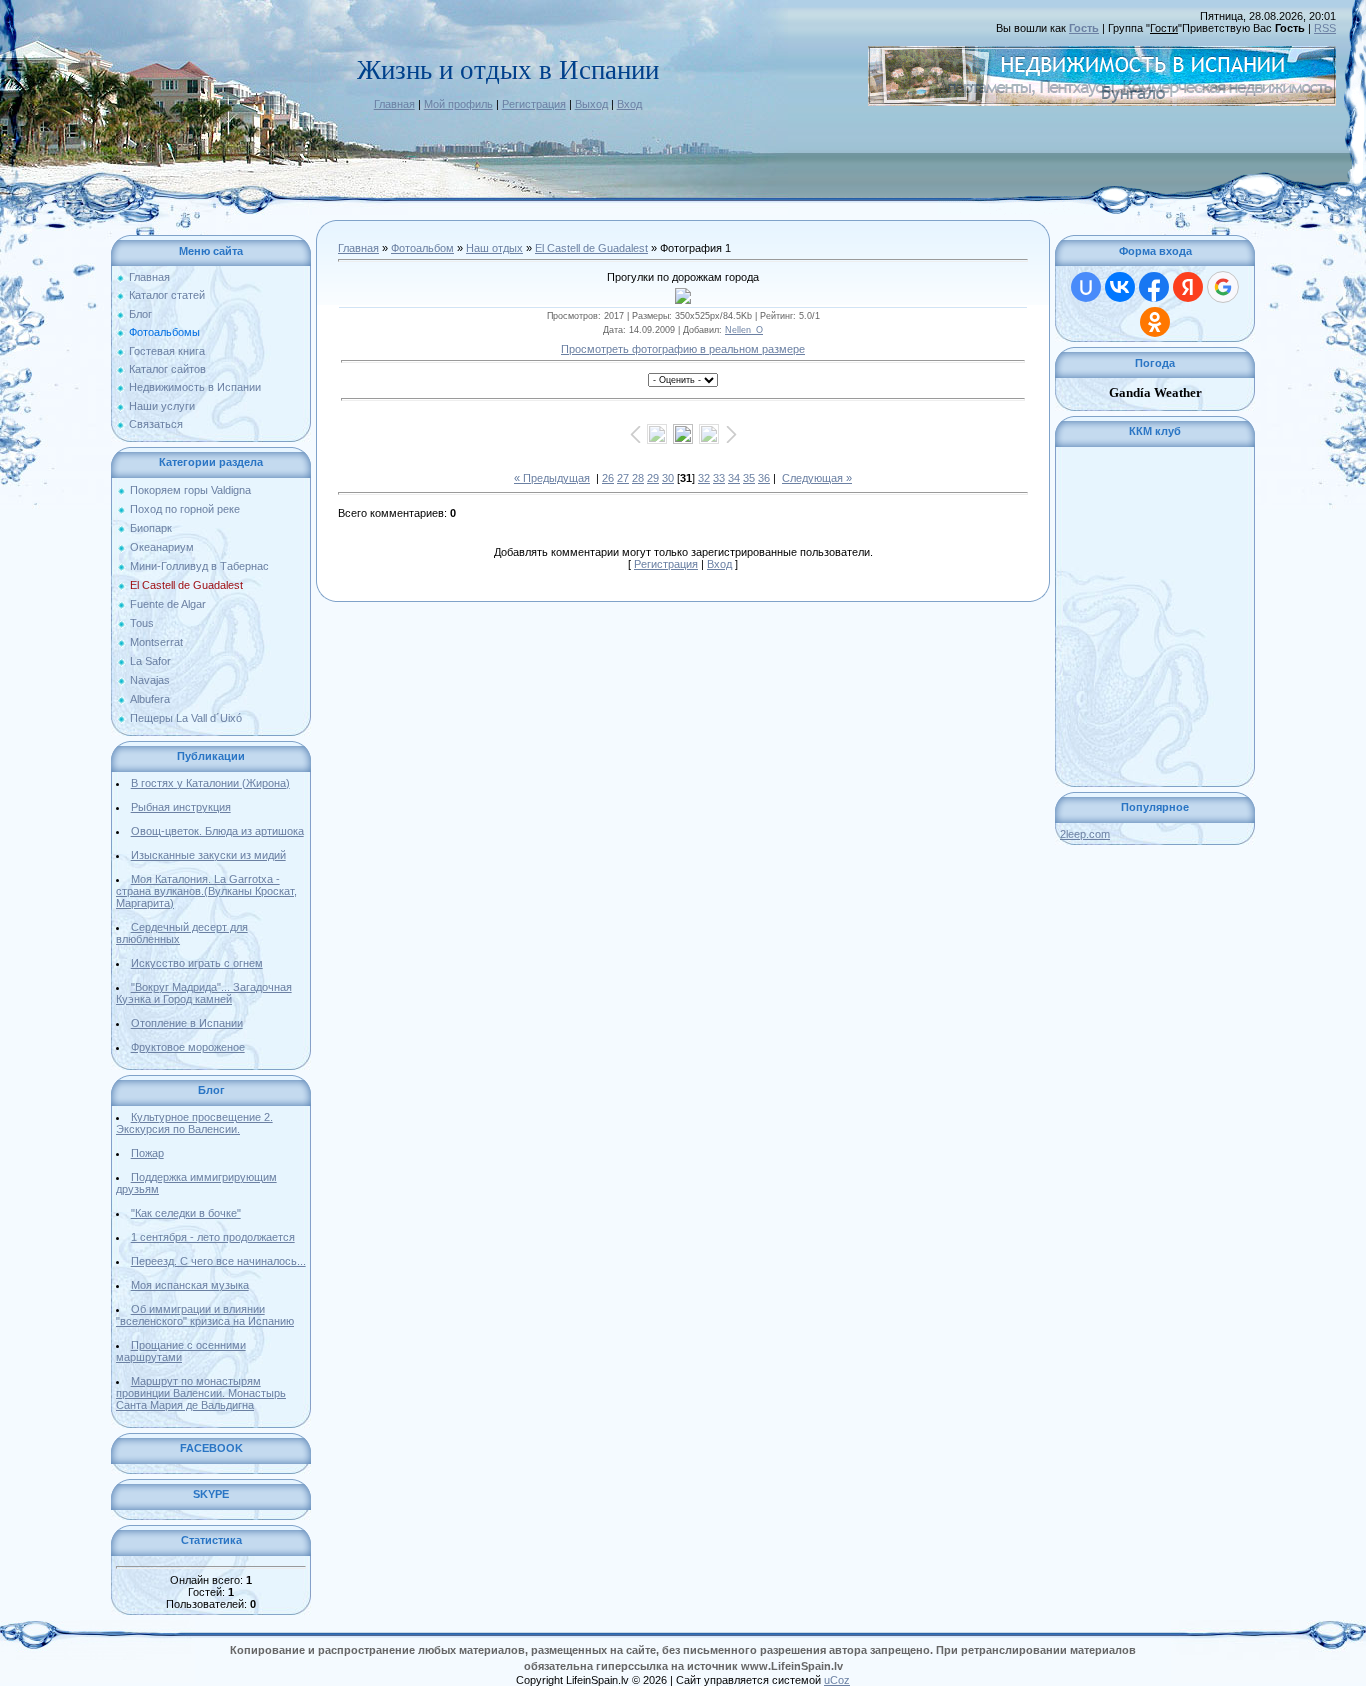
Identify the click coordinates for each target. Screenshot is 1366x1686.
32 (704, 478)
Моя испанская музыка (190, 1285)
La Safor (150, 661)
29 (653, 478)
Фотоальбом (422, 248)
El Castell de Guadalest (186, 585)
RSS (1325, 28)
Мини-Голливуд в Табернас (199, 566)
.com (1085, 834)
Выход (591, 104)
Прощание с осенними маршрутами (181, 1351)
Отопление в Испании (187, 1023)
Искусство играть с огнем (197, 963)
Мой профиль (458, 104)
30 (668, 478)
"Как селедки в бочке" (186, 1213)
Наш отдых (494, 248)
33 (719, 478)
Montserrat (156, 642)
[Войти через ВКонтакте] (1120, 287)
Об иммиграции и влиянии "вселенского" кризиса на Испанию (205, 1315)
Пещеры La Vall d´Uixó (186, 718)
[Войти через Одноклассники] (1155, 322)
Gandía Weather (1155, 392)
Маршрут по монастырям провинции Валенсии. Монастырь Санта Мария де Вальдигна (201, 1393)
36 (764, 478)
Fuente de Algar (168, 604)
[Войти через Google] (1223, 287)
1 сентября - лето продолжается (213, 1237)
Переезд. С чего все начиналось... (218, 1261)
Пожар (147, 1153)
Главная (394, 104)
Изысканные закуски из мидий (208, 855)
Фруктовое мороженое (188, 1047)
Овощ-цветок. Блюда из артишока (217, 831)
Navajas (150, 680)
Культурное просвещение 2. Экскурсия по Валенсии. (194, 1123)
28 (638, 478)
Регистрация (534, 104)
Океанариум (162, 547)
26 (608, 478)
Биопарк (151, 528)
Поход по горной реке (185, 509)
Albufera (150, 699)
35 (749, 478)
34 (734, 478)
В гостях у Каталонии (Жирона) (210, 783)
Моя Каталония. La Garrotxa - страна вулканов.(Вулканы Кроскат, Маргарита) (206, 891)
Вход (629, 104)
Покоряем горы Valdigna (190, 490)
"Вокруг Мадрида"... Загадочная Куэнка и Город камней (204, 993)
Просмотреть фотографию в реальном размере (683, 349)
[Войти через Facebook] (1154, 287)
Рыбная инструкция (181, 807)
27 (623, 478)
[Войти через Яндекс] (1188, 287)
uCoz (837, 1680)
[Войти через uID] (1086, 287)
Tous (142, 623)
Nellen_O (744, 330)
